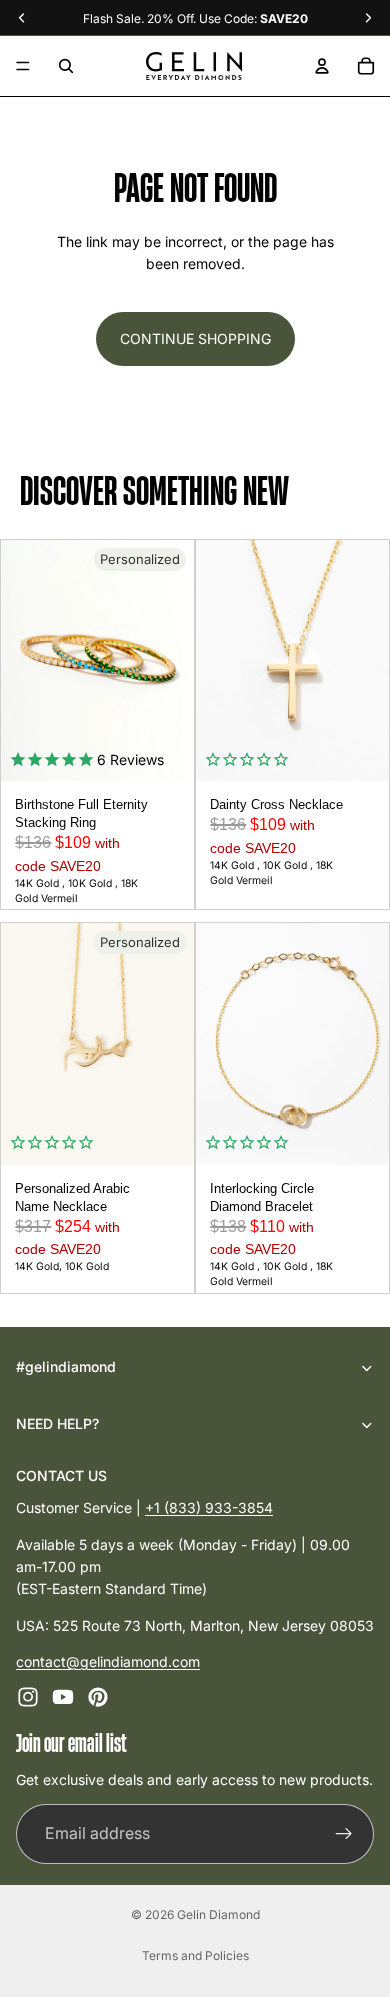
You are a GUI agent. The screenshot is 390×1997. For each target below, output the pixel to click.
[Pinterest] (98, 1698)
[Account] (322, 66)
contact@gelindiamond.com (108, 1661)
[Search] (66, 66)
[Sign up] (344, 1834)
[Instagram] (28, 1698)
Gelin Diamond (218, 1914)
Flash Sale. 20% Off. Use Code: (195, 18)
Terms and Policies (195, 1955)
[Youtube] (63, 1698)
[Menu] (23, 66)
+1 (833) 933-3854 (209, 1507)
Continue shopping (195, 338)
